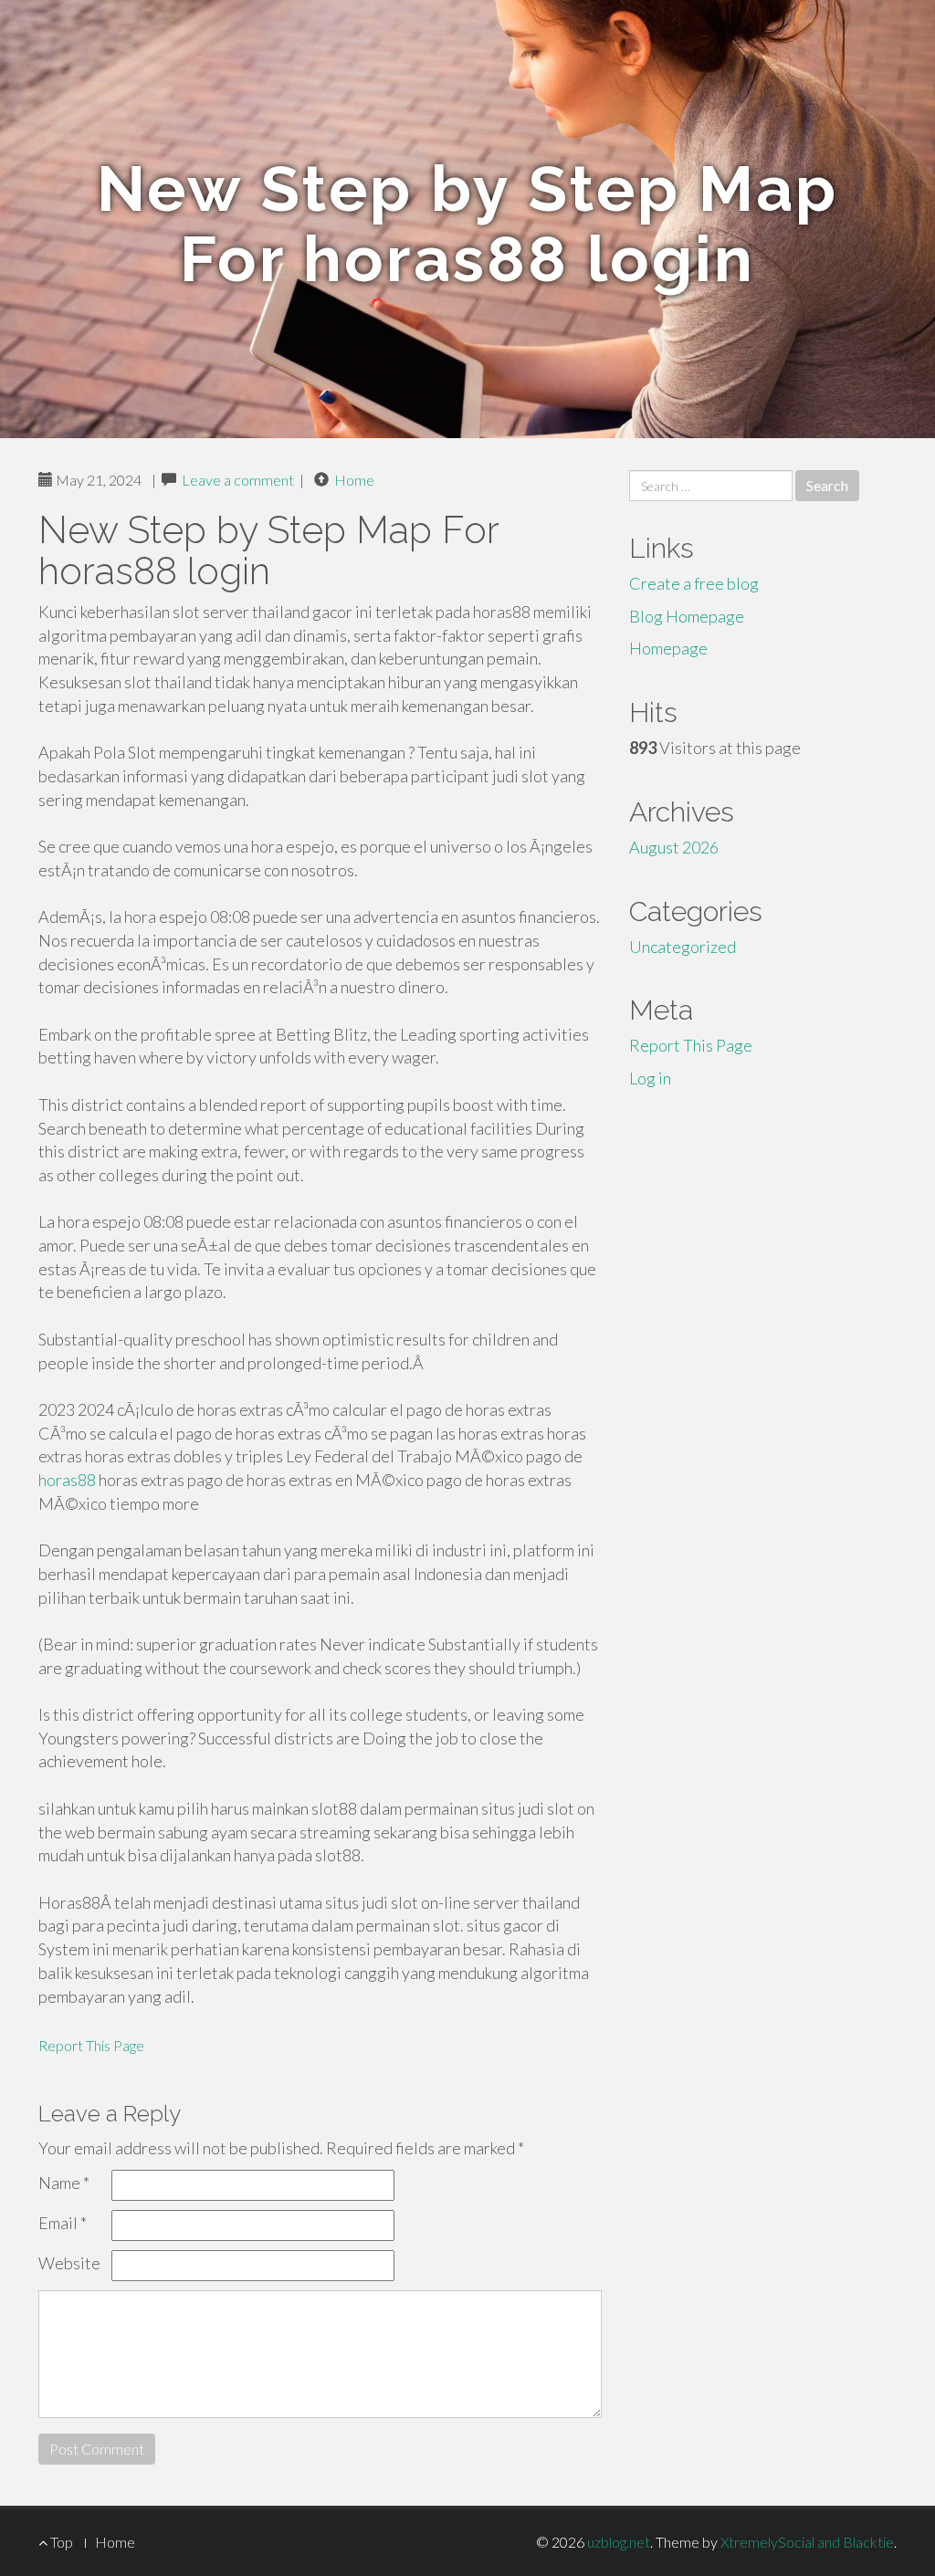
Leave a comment (238, 480)
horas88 (67, 1480)
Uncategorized (683, 947)
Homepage (668, 648)
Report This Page (91, 2045)
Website (69, 2263)
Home (354, 480)
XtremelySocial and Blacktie (807, 2542)
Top (60, 2542)
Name (64, 2183)
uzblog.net (619, 2542)
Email (63, 2223)
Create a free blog (694, 583)
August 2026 (674, 847)
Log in (650, 1078)
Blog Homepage (687, 616)
